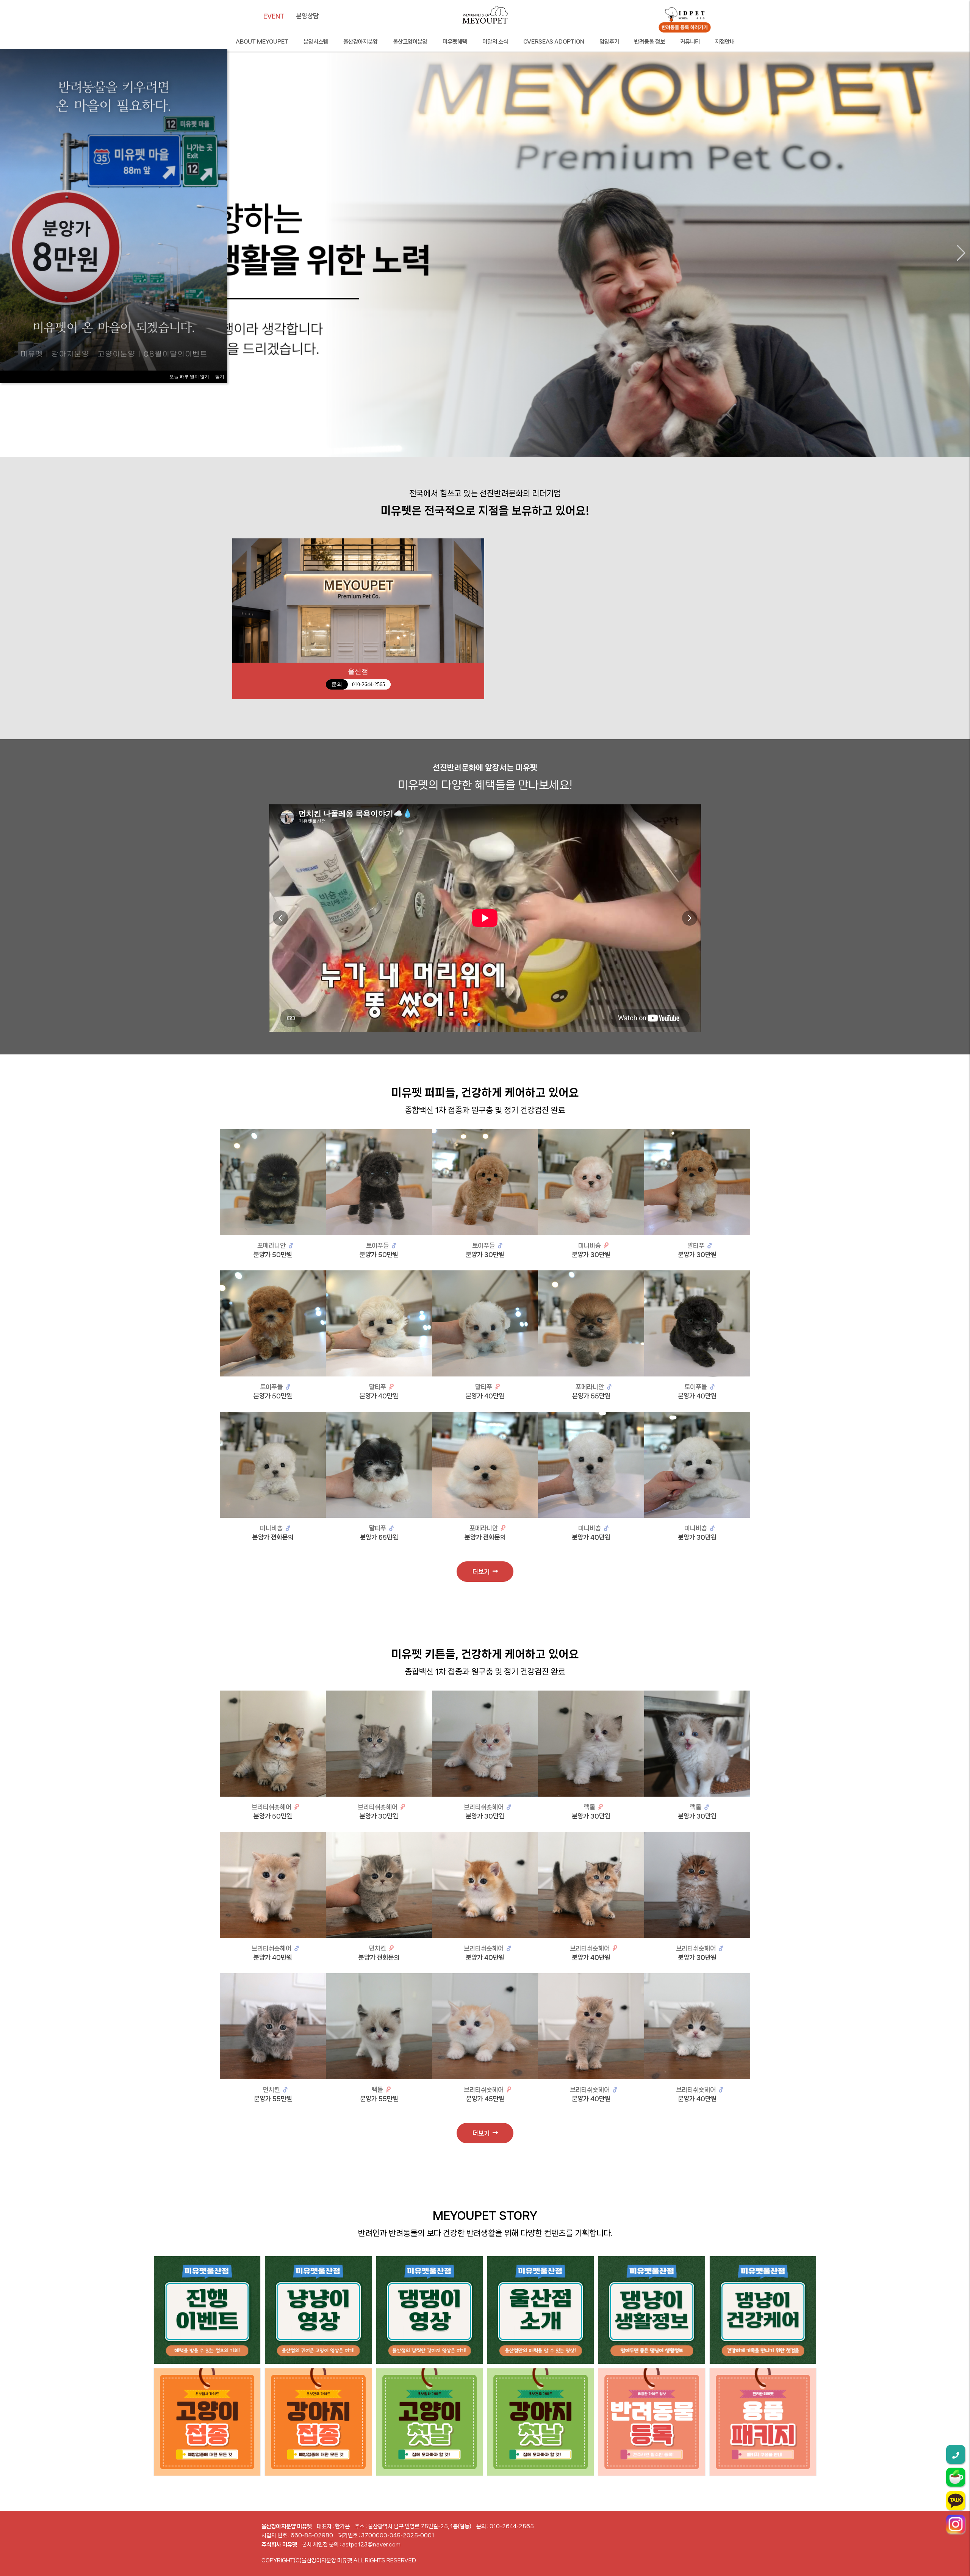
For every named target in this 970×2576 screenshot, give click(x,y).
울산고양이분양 (410, 42)
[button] (961, 253)
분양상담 (307, 16)
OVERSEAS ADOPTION (554, 42)
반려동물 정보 (650, 42)
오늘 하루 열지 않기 (189, 377)
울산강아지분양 (361, 42)
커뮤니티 (690, 42)
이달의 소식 (495, 42)
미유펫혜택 (455, 42)
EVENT (274, 16)
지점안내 (725, 42)
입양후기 (609, 42)
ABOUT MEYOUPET (262, 42)
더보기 (483, 1572)
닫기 (220, 377)
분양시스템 (316, 42)
